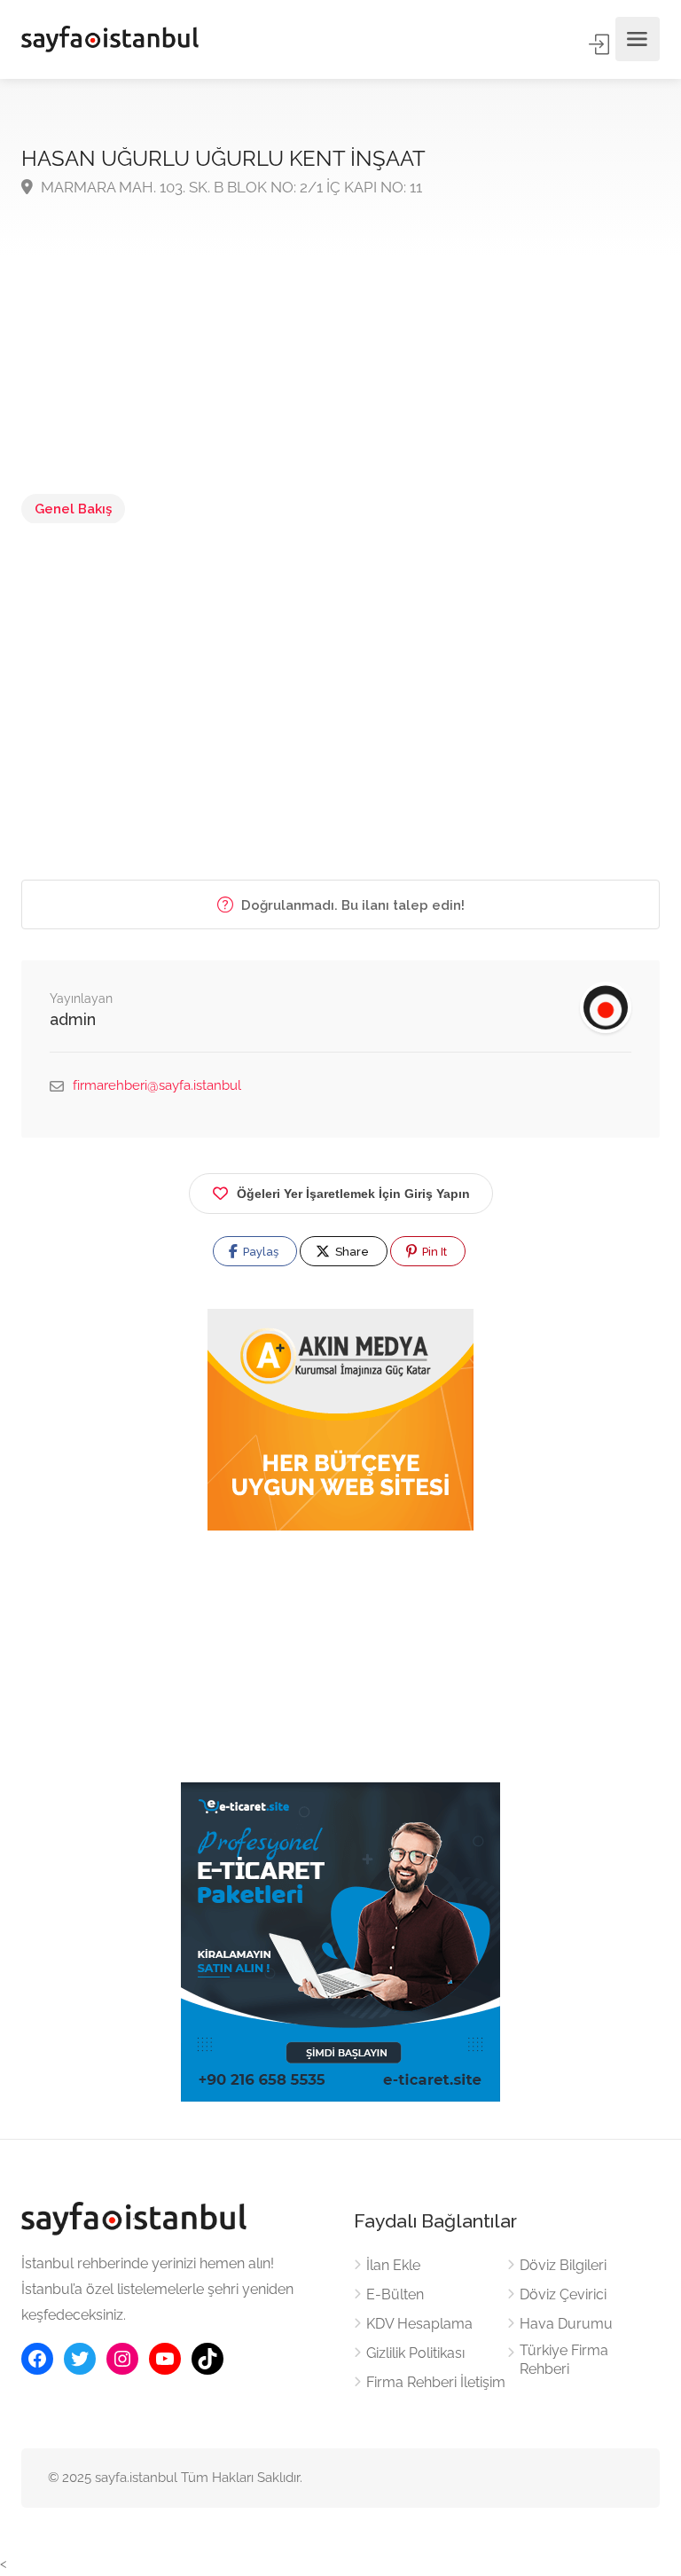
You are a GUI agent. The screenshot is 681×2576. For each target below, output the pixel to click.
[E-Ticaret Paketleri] (340, 1941)
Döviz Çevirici (563, 2294)
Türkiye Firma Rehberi (564, 2360)
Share (351, 1252)
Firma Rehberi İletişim (436, 2382)
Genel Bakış (73, 509)
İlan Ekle (393, 2265)
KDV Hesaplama (419, 2324)
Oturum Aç (600, 44)
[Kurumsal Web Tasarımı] (340, 1420)
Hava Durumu (566, 2324)
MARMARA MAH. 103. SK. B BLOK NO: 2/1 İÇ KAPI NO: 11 (230, 187)
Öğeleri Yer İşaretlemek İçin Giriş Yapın (353, 1194)
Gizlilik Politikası (415, 2353)
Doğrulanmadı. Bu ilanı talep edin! (351, 905)
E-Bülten (395, 2294)
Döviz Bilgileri (563, 2265)
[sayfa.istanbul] (110, 39)
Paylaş (259, 1252)
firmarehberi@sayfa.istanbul (157, 1085)
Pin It (433, 1252)
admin (73, 1019)
